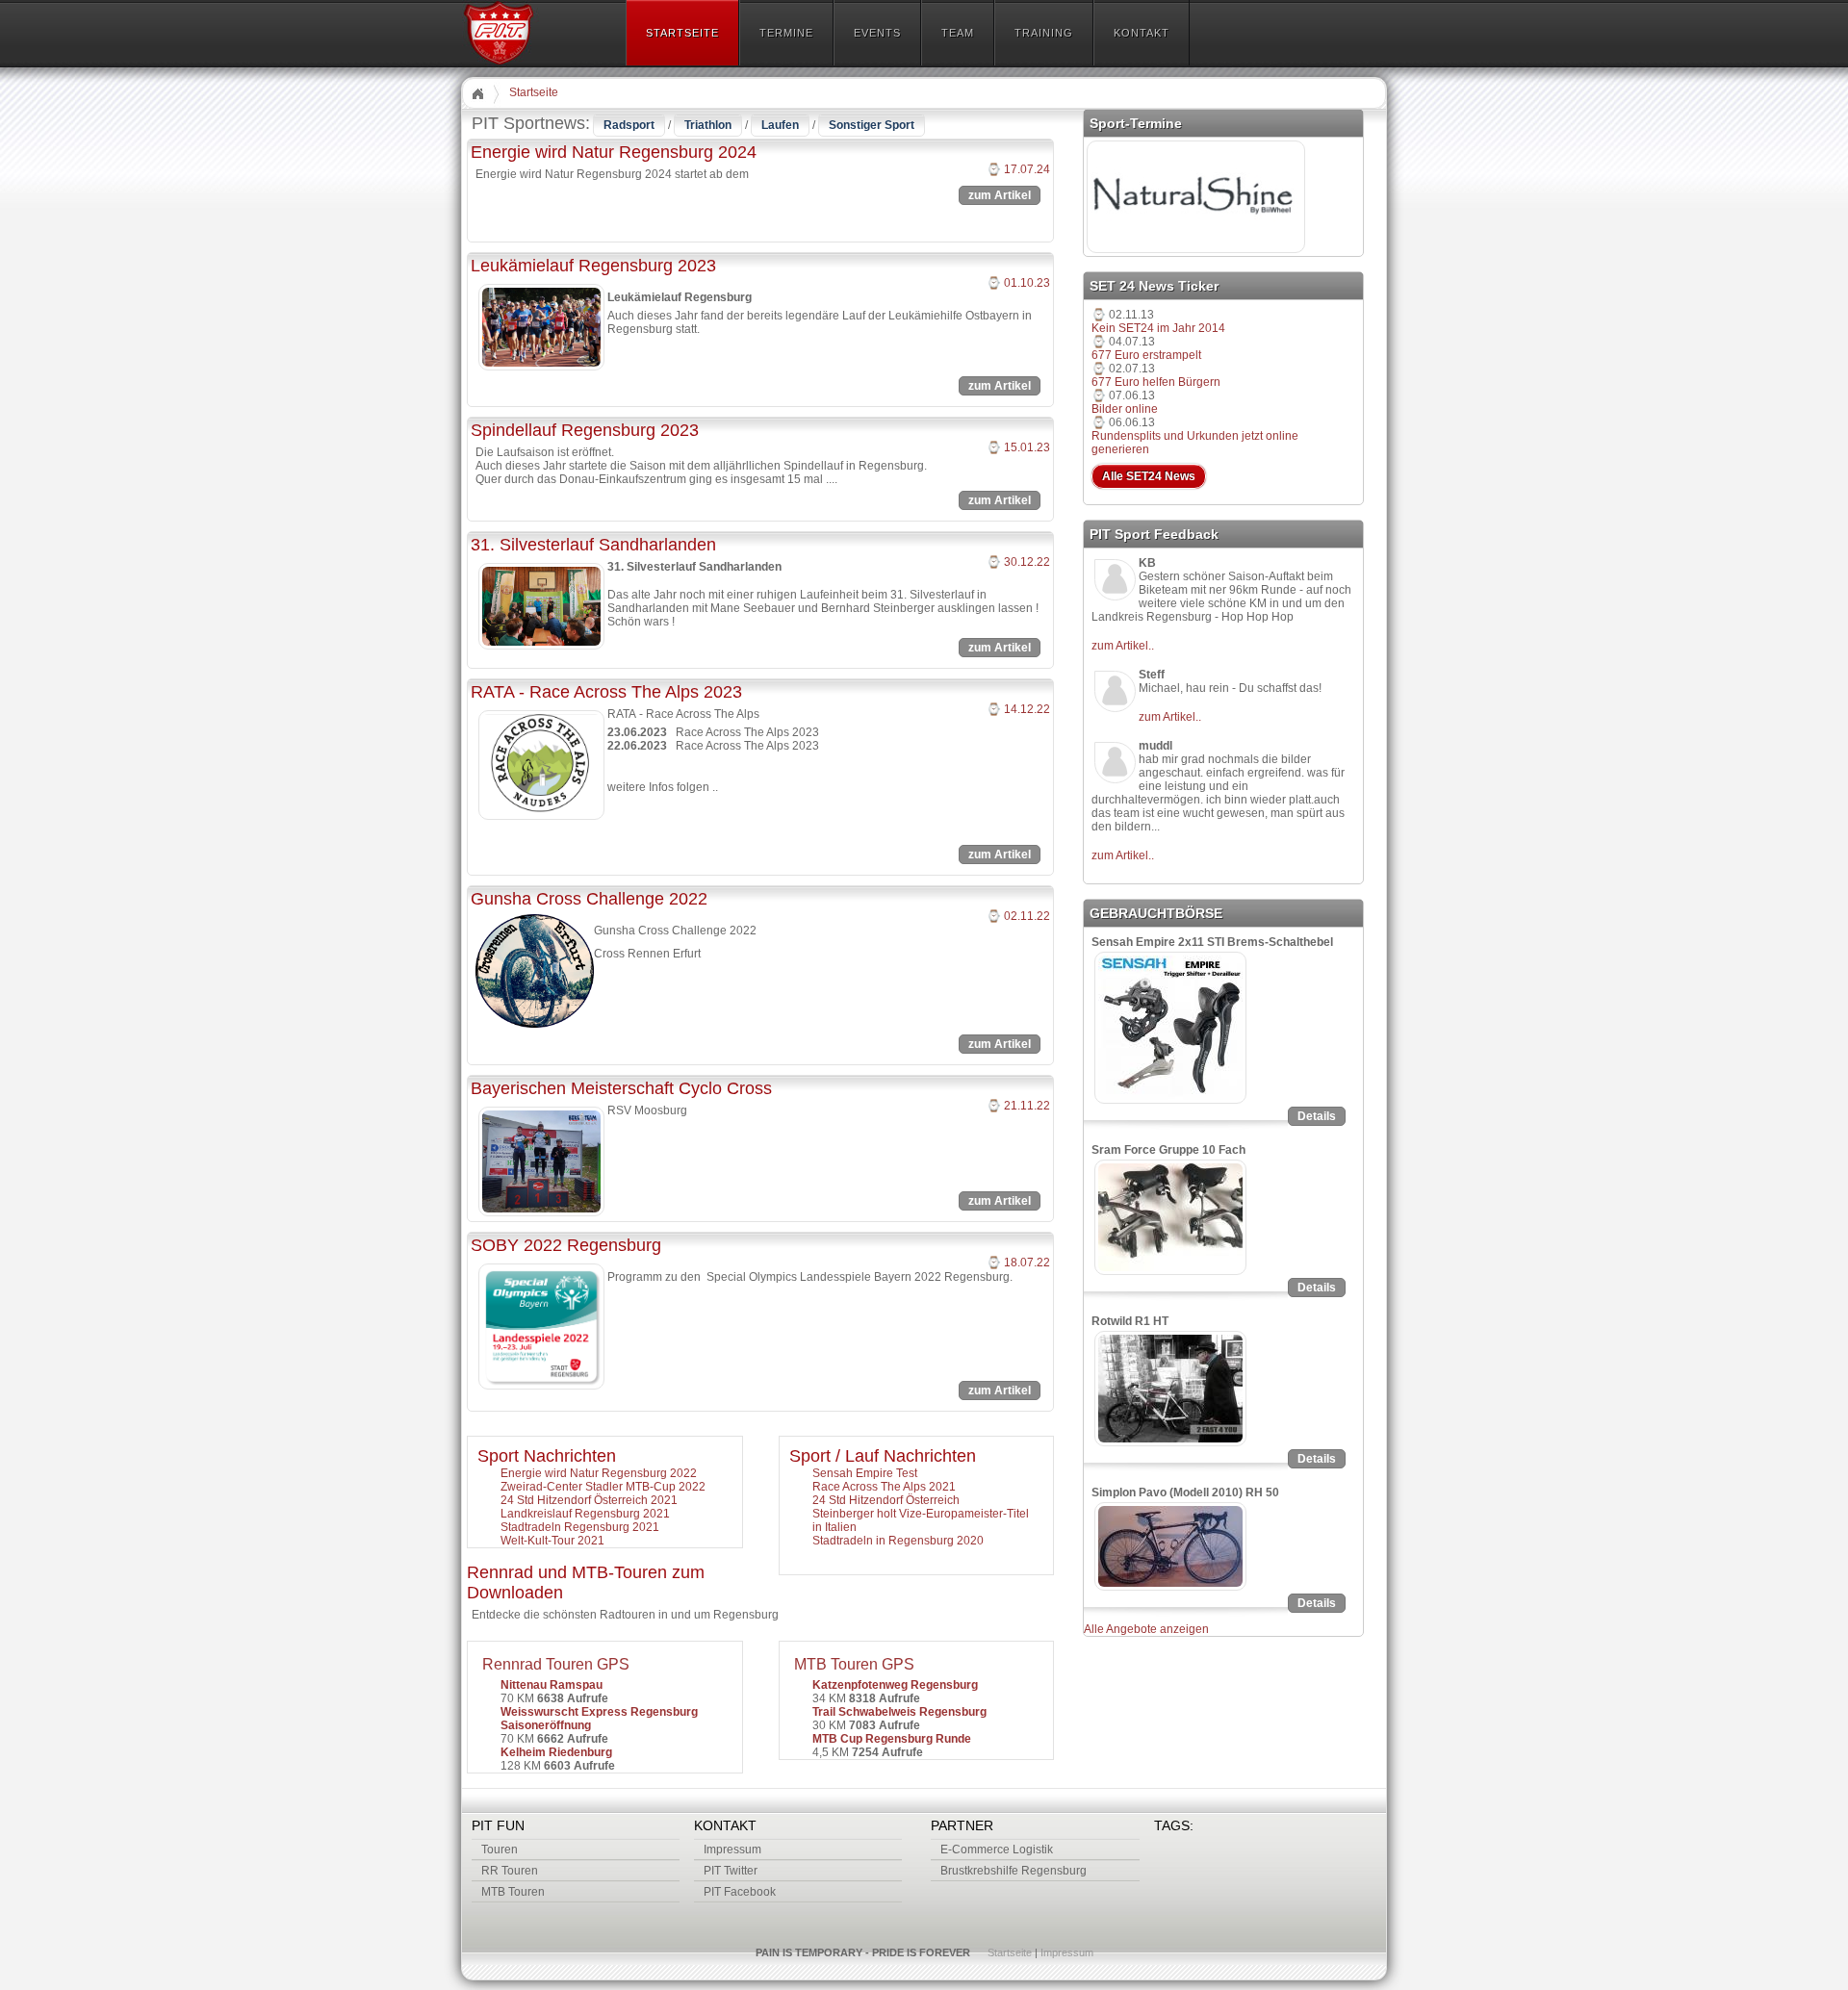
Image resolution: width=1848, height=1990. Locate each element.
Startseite (534, 92)
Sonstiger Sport (872, 125)
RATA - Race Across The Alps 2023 (606, 692)
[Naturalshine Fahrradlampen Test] (1196, 252)
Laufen (780, 125)
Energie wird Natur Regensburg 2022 (599, 1473)
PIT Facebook (740, 1892)
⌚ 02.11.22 (1018, 916)
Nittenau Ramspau (552, 1685)
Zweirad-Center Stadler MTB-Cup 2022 (603, 1487)
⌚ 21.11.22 (1018, 1106)
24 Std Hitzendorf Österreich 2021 (589, 1500)
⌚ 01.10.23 (1018, 283)
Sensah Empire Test (865, 1473)
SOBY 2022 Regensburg (566, 1245)
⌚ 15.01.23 (1018, 447)
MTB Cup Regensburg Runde (892, 1739)
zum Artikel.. (1123, 646)
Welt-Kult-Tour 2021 (552, 1541)
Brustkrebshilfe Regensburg (1014, 1871)
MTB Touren (513, 1892)
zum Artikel (1000, 195)
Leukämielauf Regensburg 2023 (593, 266)
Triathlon (708, 125)
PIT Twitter (731, 1871)
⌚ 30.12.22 (1018, 562)
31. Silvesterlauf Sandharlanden (593, 545)
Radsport (629, 125)
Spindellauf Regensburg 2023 (585, 430)
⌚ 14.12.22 (1018, 709)
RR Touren (510, 1871)
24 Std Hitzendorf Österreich (886, 1500)
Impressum (732, 1850)
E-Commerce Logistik (997, 1850)
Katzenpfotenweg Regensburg (895, 1685)
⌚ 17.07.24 (1018, 169)
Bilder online (1125, 409)
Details (1317, 1116)
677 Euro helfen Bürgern (1156, 382)
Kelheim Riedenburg (556, 1752)
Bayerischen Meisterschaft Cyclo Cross (621, 1088)
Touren (500, 1850)
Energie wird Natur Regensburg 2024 (614, 152)
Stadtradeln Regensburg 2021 (580, 1527)
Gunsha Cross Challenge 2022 (589, 899)
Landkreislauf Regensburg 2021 (585, 1514)
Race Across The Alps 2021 (884, 1487)
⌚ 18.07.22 (1018, 1263)
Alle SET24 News (1149, 476)
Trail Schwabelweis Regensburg (899, 1712)
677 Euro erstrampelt (1146, 355)
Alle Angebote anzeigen (1146, 1629)
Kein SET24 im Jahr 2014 (1158, 328)
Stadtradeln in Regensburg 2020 (898, 1541)
